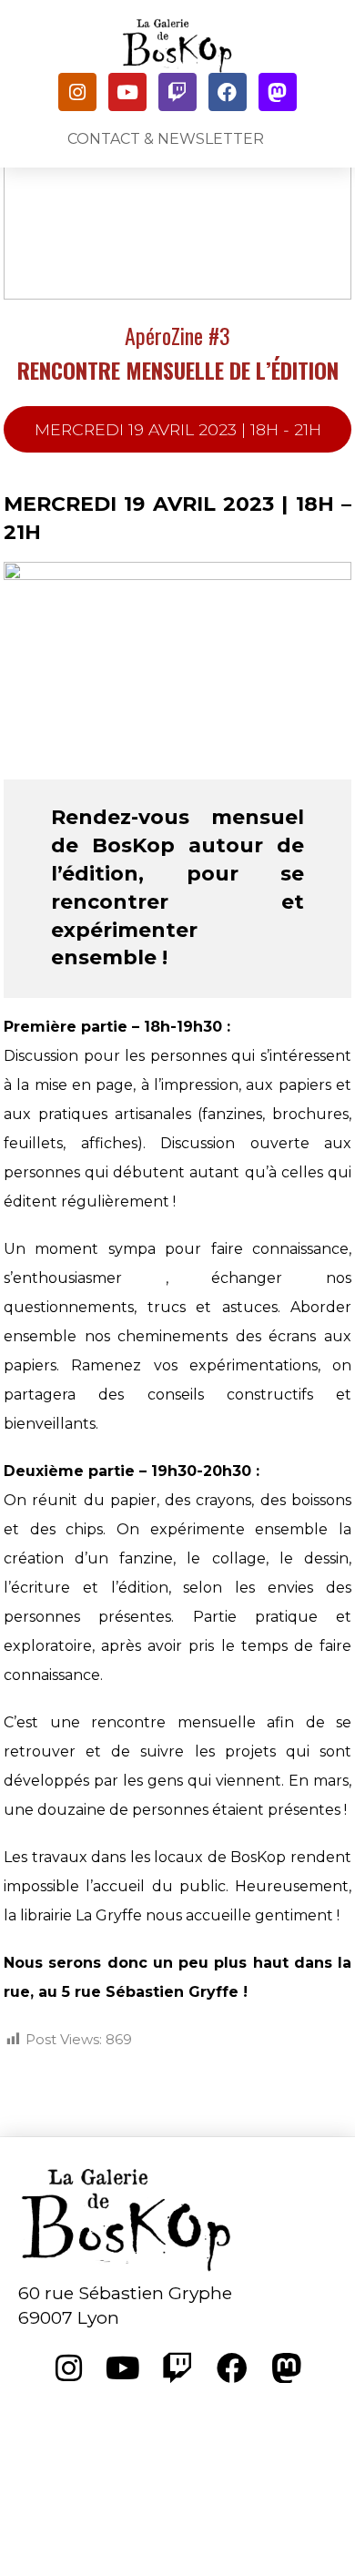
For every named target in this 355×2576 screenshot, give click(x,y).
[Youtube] (127, 92)
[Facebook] (228, 92)
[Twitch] (177, 92)
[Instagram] (77, 92)
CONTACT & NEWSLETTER (166, 139)
